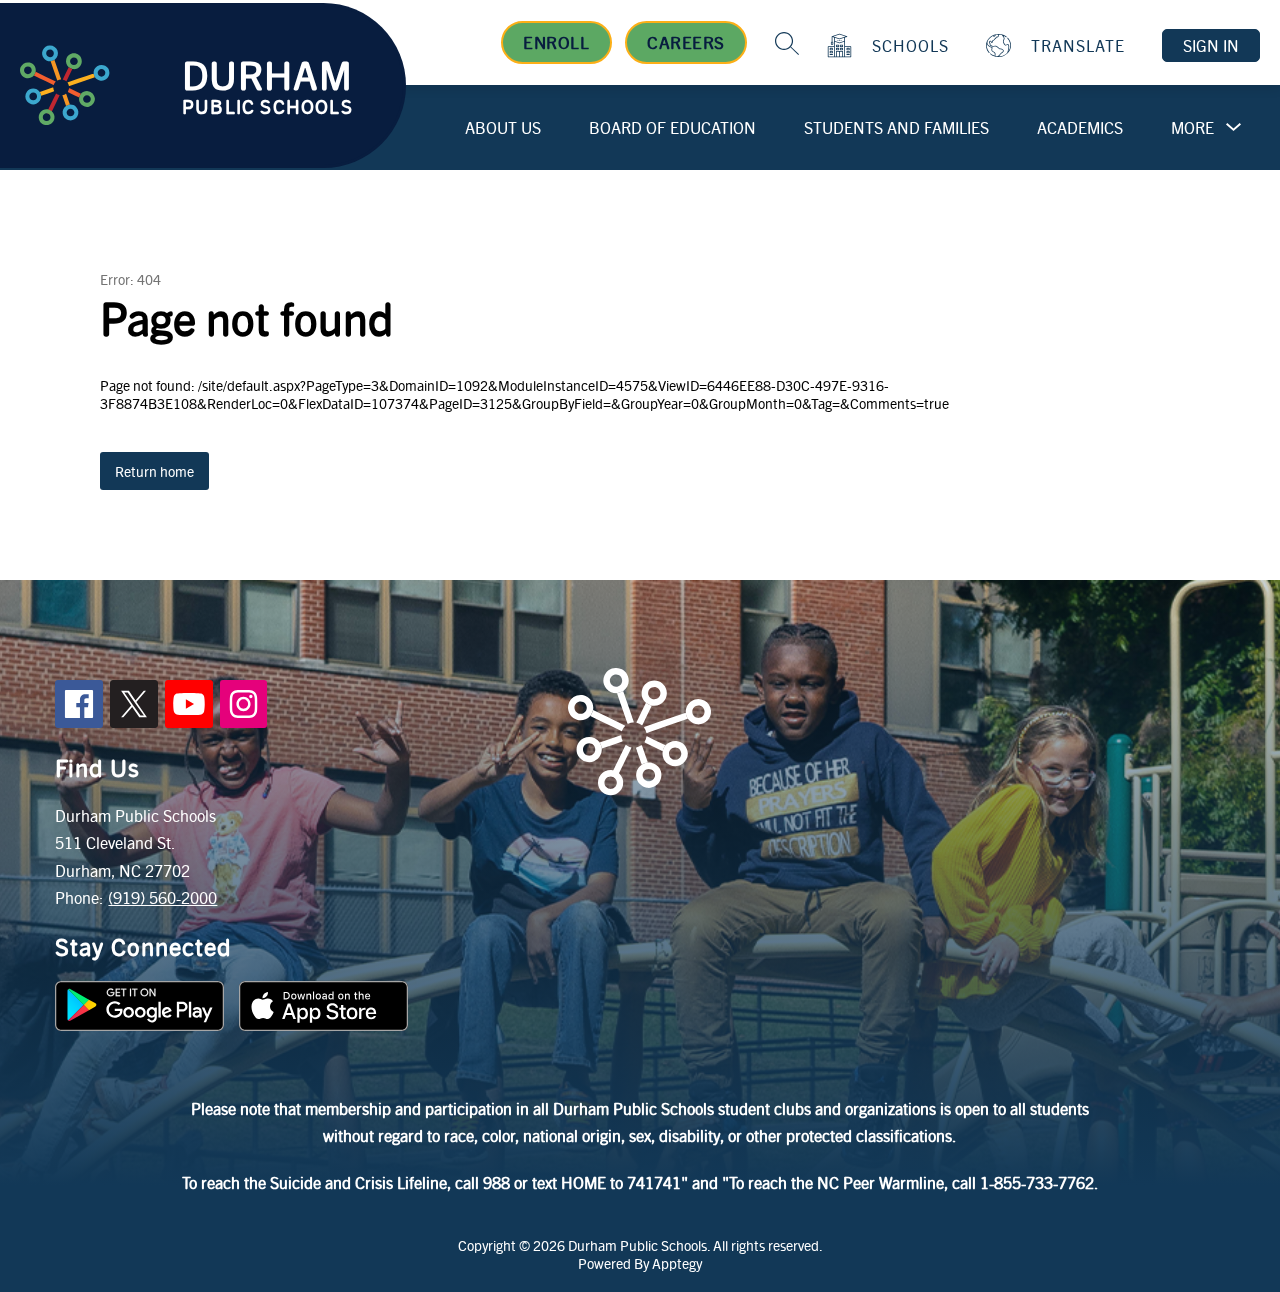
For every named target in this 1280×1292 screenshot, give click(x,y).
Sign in (1211, 45)
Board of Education (672, 127)
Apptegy (677, 1263)
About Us (503, 127)
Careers (686, 42)
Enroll (556, 42)
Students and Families (896, 127)
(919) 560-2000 (162, 897)
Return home (154, 471)
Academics (1080, 127)
